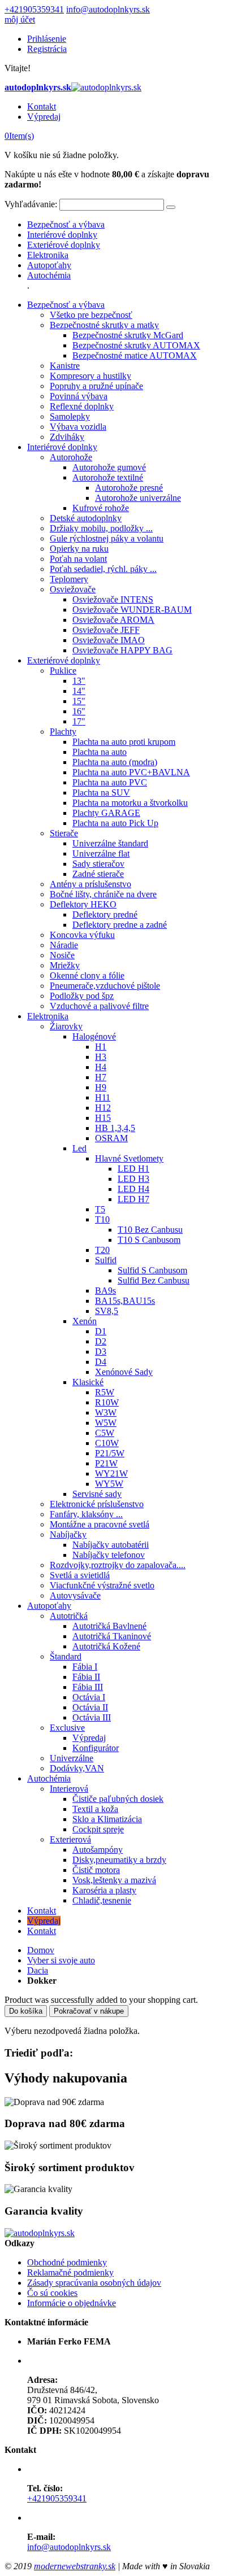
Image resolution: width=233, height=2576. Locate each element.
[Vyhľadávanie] (171, 207)
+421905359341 (34, 9)
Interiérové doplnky (62, 235)
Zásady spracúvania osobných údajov (94, 2283)
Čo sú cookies (52, 2293)
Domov (41, 1950)
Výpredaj (44, 117)
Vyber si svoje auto (61, 1960)
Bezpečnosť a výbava (66, 224)
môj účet (20, 19)
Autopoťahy (49, 265)
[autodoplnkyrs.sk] (40, 2233)
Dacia (38, 1970)
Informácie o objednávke (72, 2303)
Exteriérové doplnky (64, 245)
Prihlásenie (47, 39)
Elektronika (48, 255)
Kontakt (42, 106)
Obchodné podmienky (67, 2262)
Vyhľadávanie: (31, 204)
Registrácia (47, 49)
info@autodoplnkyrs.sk (108, 9)
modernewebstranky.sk (75, 2566)
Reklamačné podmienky (70, 2272)
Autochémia (49, 275)
